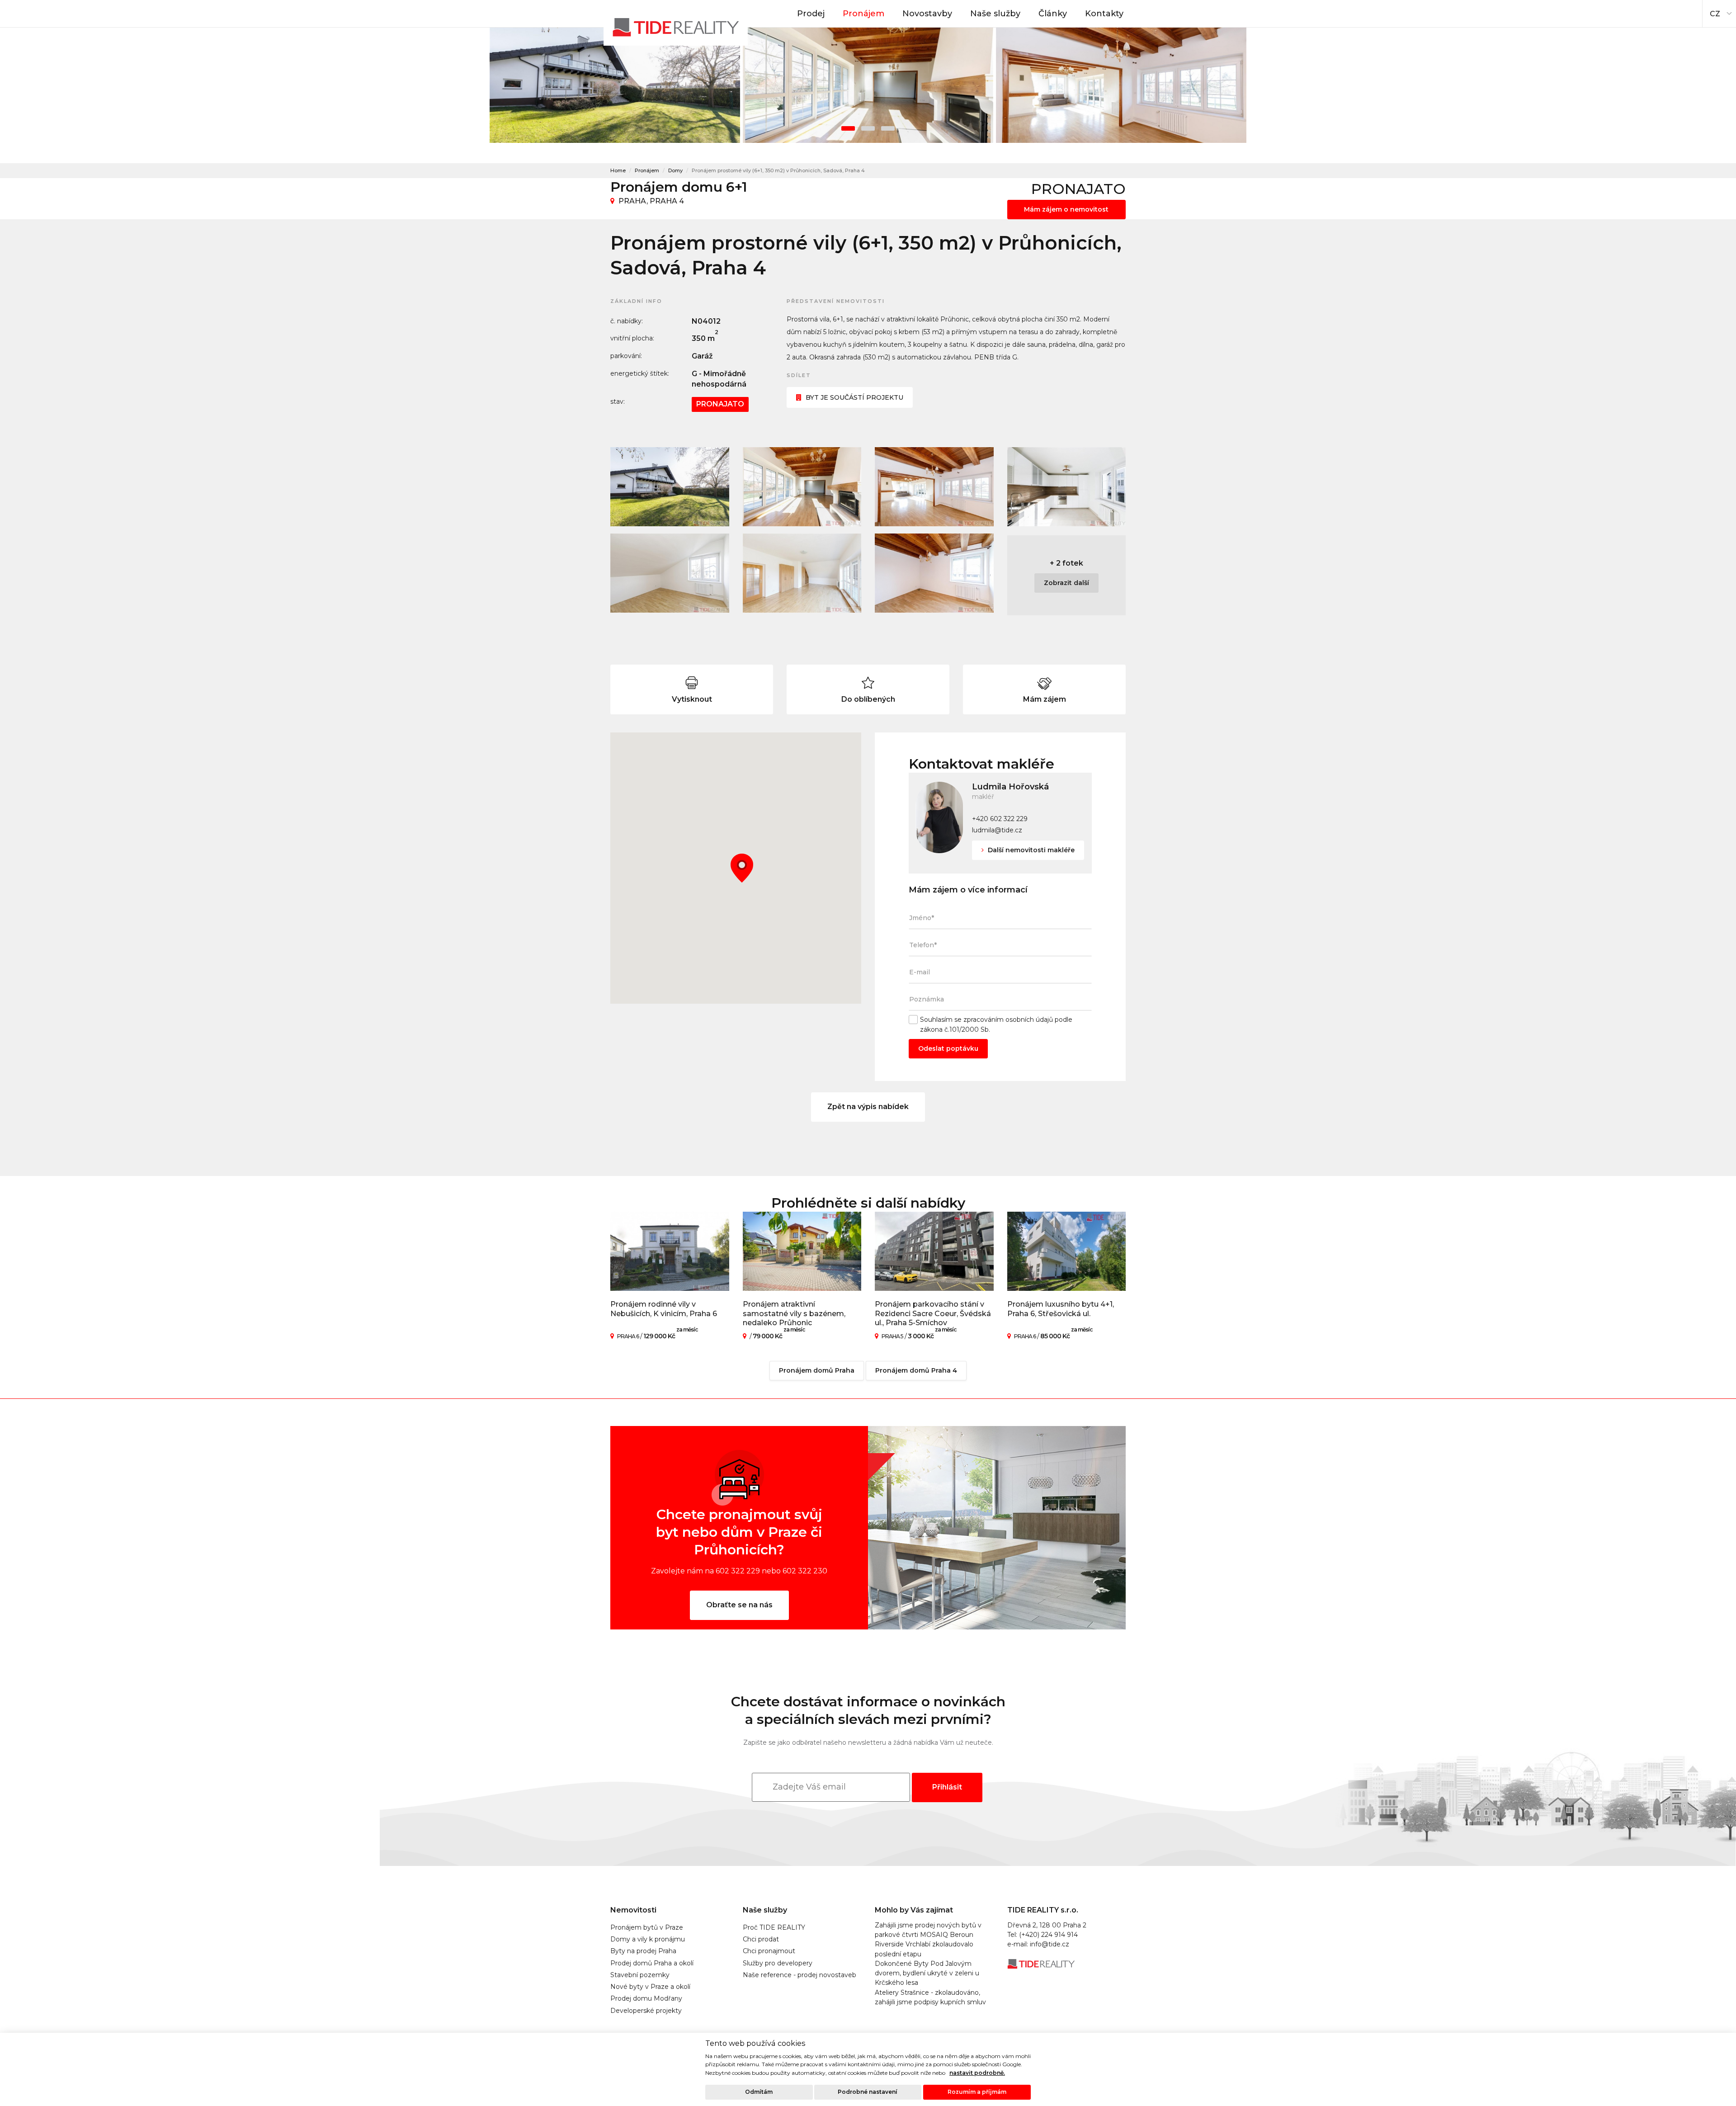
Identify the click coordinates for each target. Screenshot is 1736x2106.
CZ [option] (1715, 14)
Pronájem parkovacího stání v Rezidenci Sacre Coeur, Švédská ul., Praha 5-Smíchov (933, 1314)
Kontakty (1104, 14)
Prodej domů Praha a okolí (652, 1963)
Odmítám (759, 2092)
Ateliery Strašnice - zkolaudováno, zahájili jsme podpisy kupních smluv (930, 1997)
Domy (675, 170)
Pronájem (863, 14)
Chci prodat (761, 1939)
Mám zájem (1045, 699)
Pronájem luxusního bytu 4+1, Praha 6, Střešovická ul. (1061, 1309)
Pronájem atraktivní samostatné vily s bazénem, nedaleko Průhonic (794, 1314)
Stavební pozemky (640, 1975)
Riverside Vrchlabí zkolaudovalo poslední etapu (924, 1949)
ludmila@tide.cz (997, 830)
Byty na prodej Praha (643, 1951)
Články (1053, 14)
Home (618, 170)
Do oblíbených (868, 699)
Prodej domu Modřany (646, 1998)
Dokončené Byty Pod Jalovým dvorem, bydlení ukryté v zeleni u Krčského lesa (927, 1973)
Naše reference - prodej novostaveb (800, 1975)
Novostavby (927, 14)
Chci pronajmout (769, 1951)
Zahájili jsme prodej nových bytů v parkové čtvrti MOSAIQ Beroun (928, 1930)
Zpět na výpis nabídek (868, 1107)
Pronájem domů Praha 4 (916, 1370)
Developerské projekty (646, 2011)
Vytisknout (692, 699)
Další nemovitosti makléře (1030, 850)
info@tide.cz (1050, 1944)
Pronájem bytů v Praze (647, 1927)
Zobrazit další (1066, 583)
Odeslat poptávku (948, 1048)
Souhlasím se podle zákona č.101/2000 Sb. (996, 1024)
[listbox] (1719, 11)
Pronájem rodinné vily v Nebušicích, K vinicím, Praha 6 (664, 1309)
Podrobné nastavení (868, 2092)
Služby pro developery (778, 1963)
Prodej (811, 14)
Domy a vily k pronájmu (648, 1939)
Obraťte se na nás (739, 1605)
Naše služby (995, 14)
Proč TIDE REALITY (774, 1927)
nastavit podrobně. (977, 2073)
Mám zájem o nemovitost (1066, 209)
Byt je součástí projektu (854, 397)
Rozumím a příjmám (977, 2092)
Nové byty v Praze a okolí (650, 1987)
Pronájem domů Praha (817, 1370)
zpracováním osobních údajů (1008, 1020)
